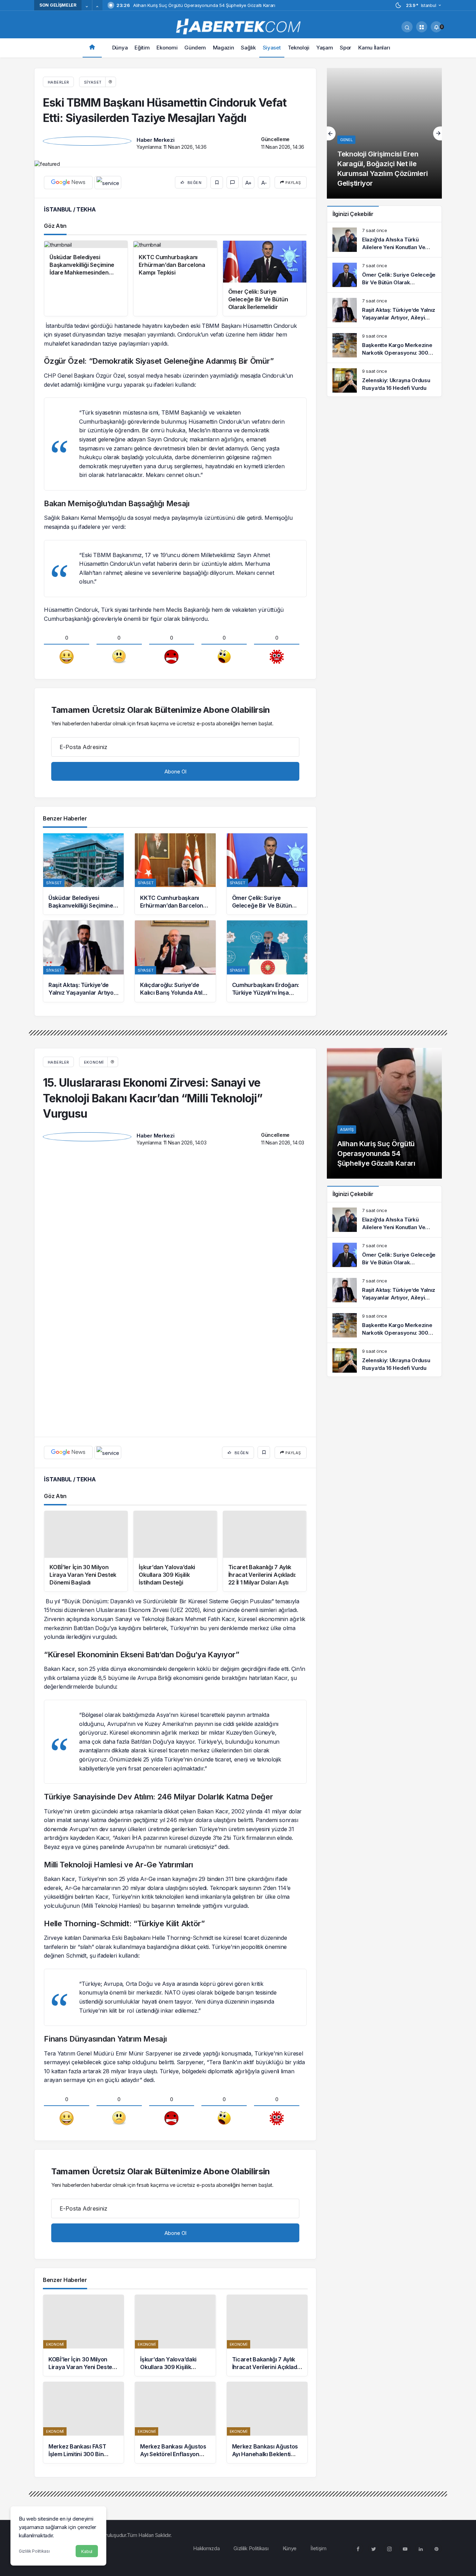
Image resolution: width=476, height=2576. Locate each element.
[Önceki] (87, 7)
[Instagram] (389, 2274)
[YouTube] (405, 2274)
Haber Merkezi (155, 140)
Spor (346, 48)
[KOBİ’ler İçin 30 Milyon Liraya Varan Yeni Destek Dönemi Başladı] (83, 2061)
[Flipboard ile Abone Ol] (108, 183)
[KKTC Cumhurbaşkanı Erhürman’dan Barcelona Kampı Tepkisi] (175, 874)
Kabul (87, 2551)
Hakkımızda (206, 2274)
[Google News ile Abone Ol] (68, 183)
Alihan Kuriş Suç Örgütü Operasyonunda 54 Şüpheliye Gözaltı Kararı (376, 1154)
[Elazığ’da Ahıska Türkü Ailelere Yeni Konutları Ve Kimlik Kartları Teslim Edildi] (384, 240)
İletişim (318, 2274)
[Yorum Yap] (233, 182)
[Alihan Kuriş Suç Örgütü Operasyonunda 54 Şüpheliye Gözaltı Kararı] (384, 1113)
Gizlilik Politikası (34, 2551)
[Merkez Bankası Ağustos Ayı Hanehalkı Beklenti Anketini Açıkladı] (267, 2148)
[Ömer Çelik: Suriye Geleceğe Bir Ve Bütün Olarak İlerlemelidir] (267, 874)
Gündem (195, 48)
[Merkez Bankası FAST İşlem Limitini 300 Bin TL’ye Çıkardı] (83, 2148)
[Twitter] (374, 2274)
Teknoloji (299, 48)
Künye (290, 2274)
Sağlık (248, 48)
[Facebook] (358, 2274)
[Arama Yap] (407, 27)
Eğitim (142, 48)
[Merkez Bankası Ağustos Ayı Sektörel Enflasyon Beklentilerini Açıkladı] (175, 2148)
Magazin (224, 48)
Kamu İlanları (374, 48)
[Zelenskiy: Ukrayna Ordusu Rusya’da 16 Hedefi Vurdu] (384, 380)
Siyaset (272, 48)
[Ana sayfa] (92, 48)
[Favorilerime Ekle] (217, 183)
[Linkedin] (421, 2274)
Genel (346, 140)
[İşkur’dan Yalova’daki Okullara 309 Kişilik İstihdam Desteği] (175, 2061)
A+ (248, 183)
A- (264, 183)
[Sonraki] (97, 7)
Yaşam (325, 48)
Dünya (120, 48)
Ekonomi (167, 48)
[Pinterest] (436, 2274)
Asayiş (347, 1129)
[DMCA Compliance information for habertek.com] (61, 2278)
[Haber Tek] (238, 26)
